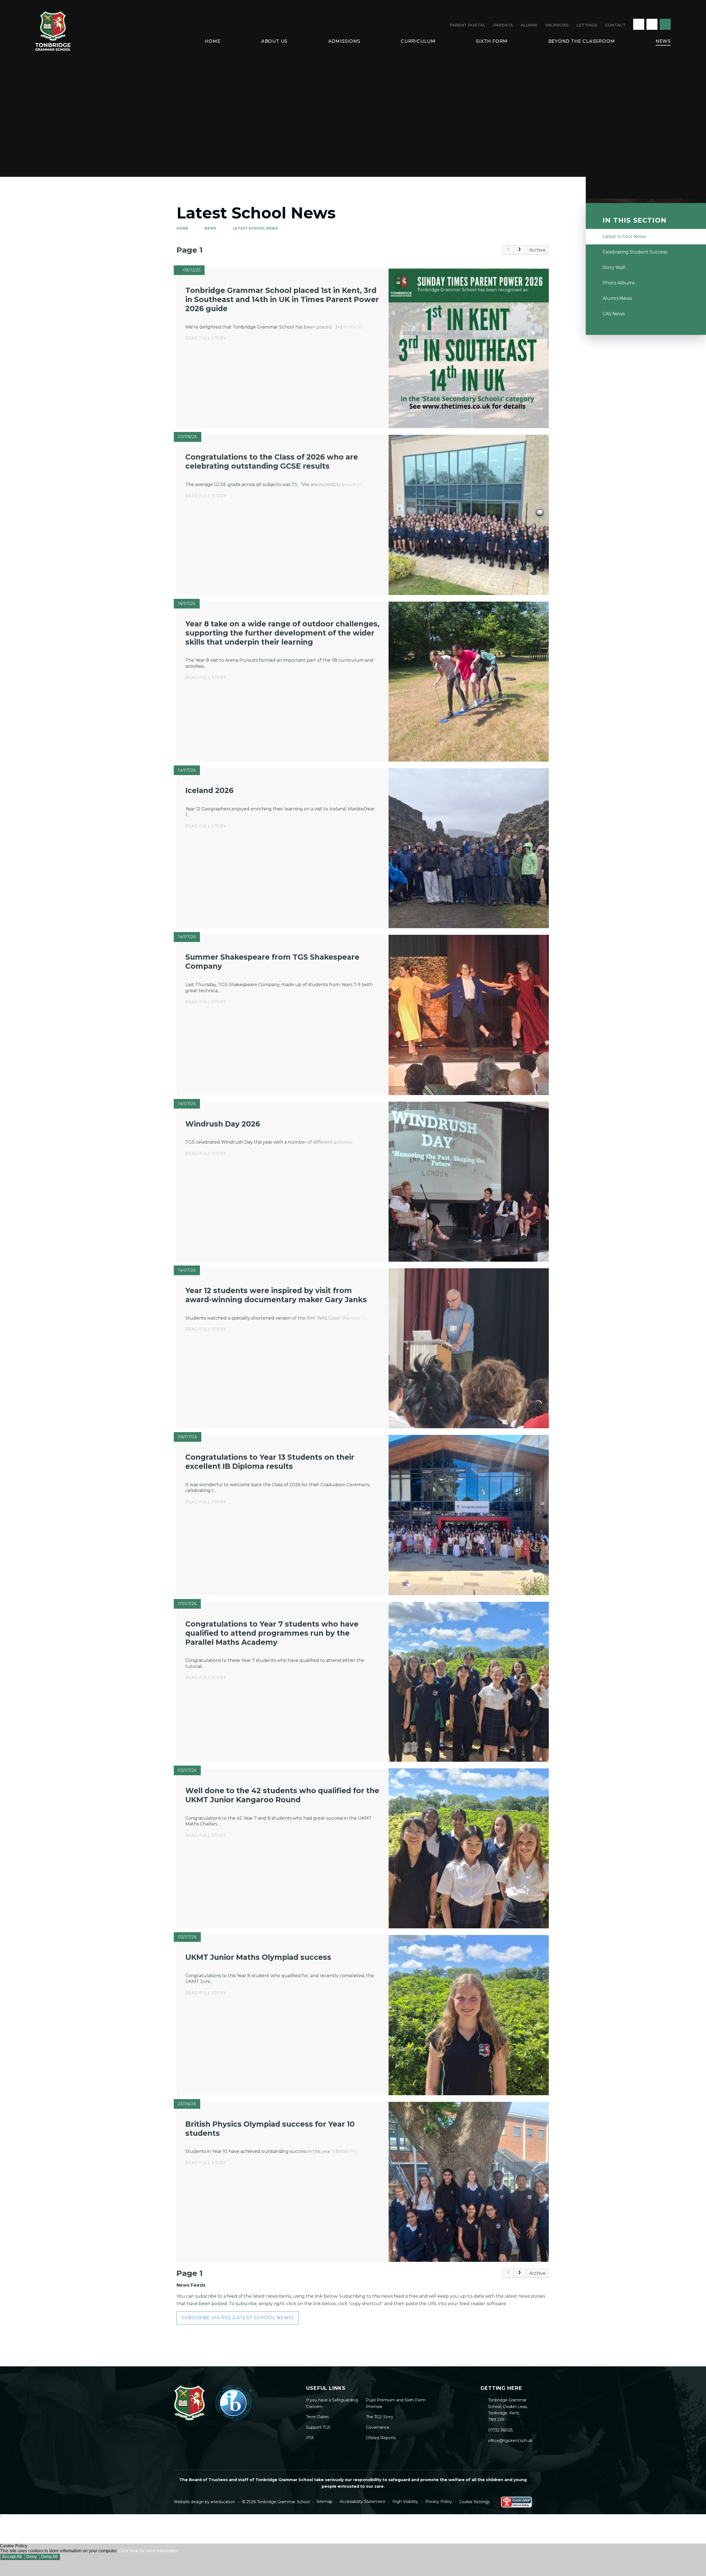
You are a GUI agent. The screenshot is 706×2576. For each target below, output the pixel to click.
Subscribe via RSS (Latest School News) (238, 2318)
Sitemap (324, 2502)
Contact (615, 25)
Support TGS (318, 2427)
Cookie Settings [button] (474, 2502)
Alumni (529, 25)
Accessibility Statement (363, 2502)
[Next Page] (519, 250)
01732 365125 (500, 2430)
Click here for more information (149, 2551)
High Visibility (405, 2502)
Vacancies (557, 25)
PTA (310, 2438)
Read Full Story (206, 338)
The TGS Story (380, 2417)
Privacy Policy (439, 2502)
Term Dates (317, 2417)
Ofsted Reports (381, 2438)
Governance (378, 2427)
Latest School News (256, 228)
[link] (508, 250)
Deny (31, 2557)
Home (182, 228)
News (210, 228)
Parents (503, 25)
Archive (537, 250)
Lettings (587, 25)
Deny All (49, 2557)
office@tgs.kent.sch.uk (510, 2441)
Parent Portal (467, 25)
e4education (223, 2502)
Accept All (12, 2557)
